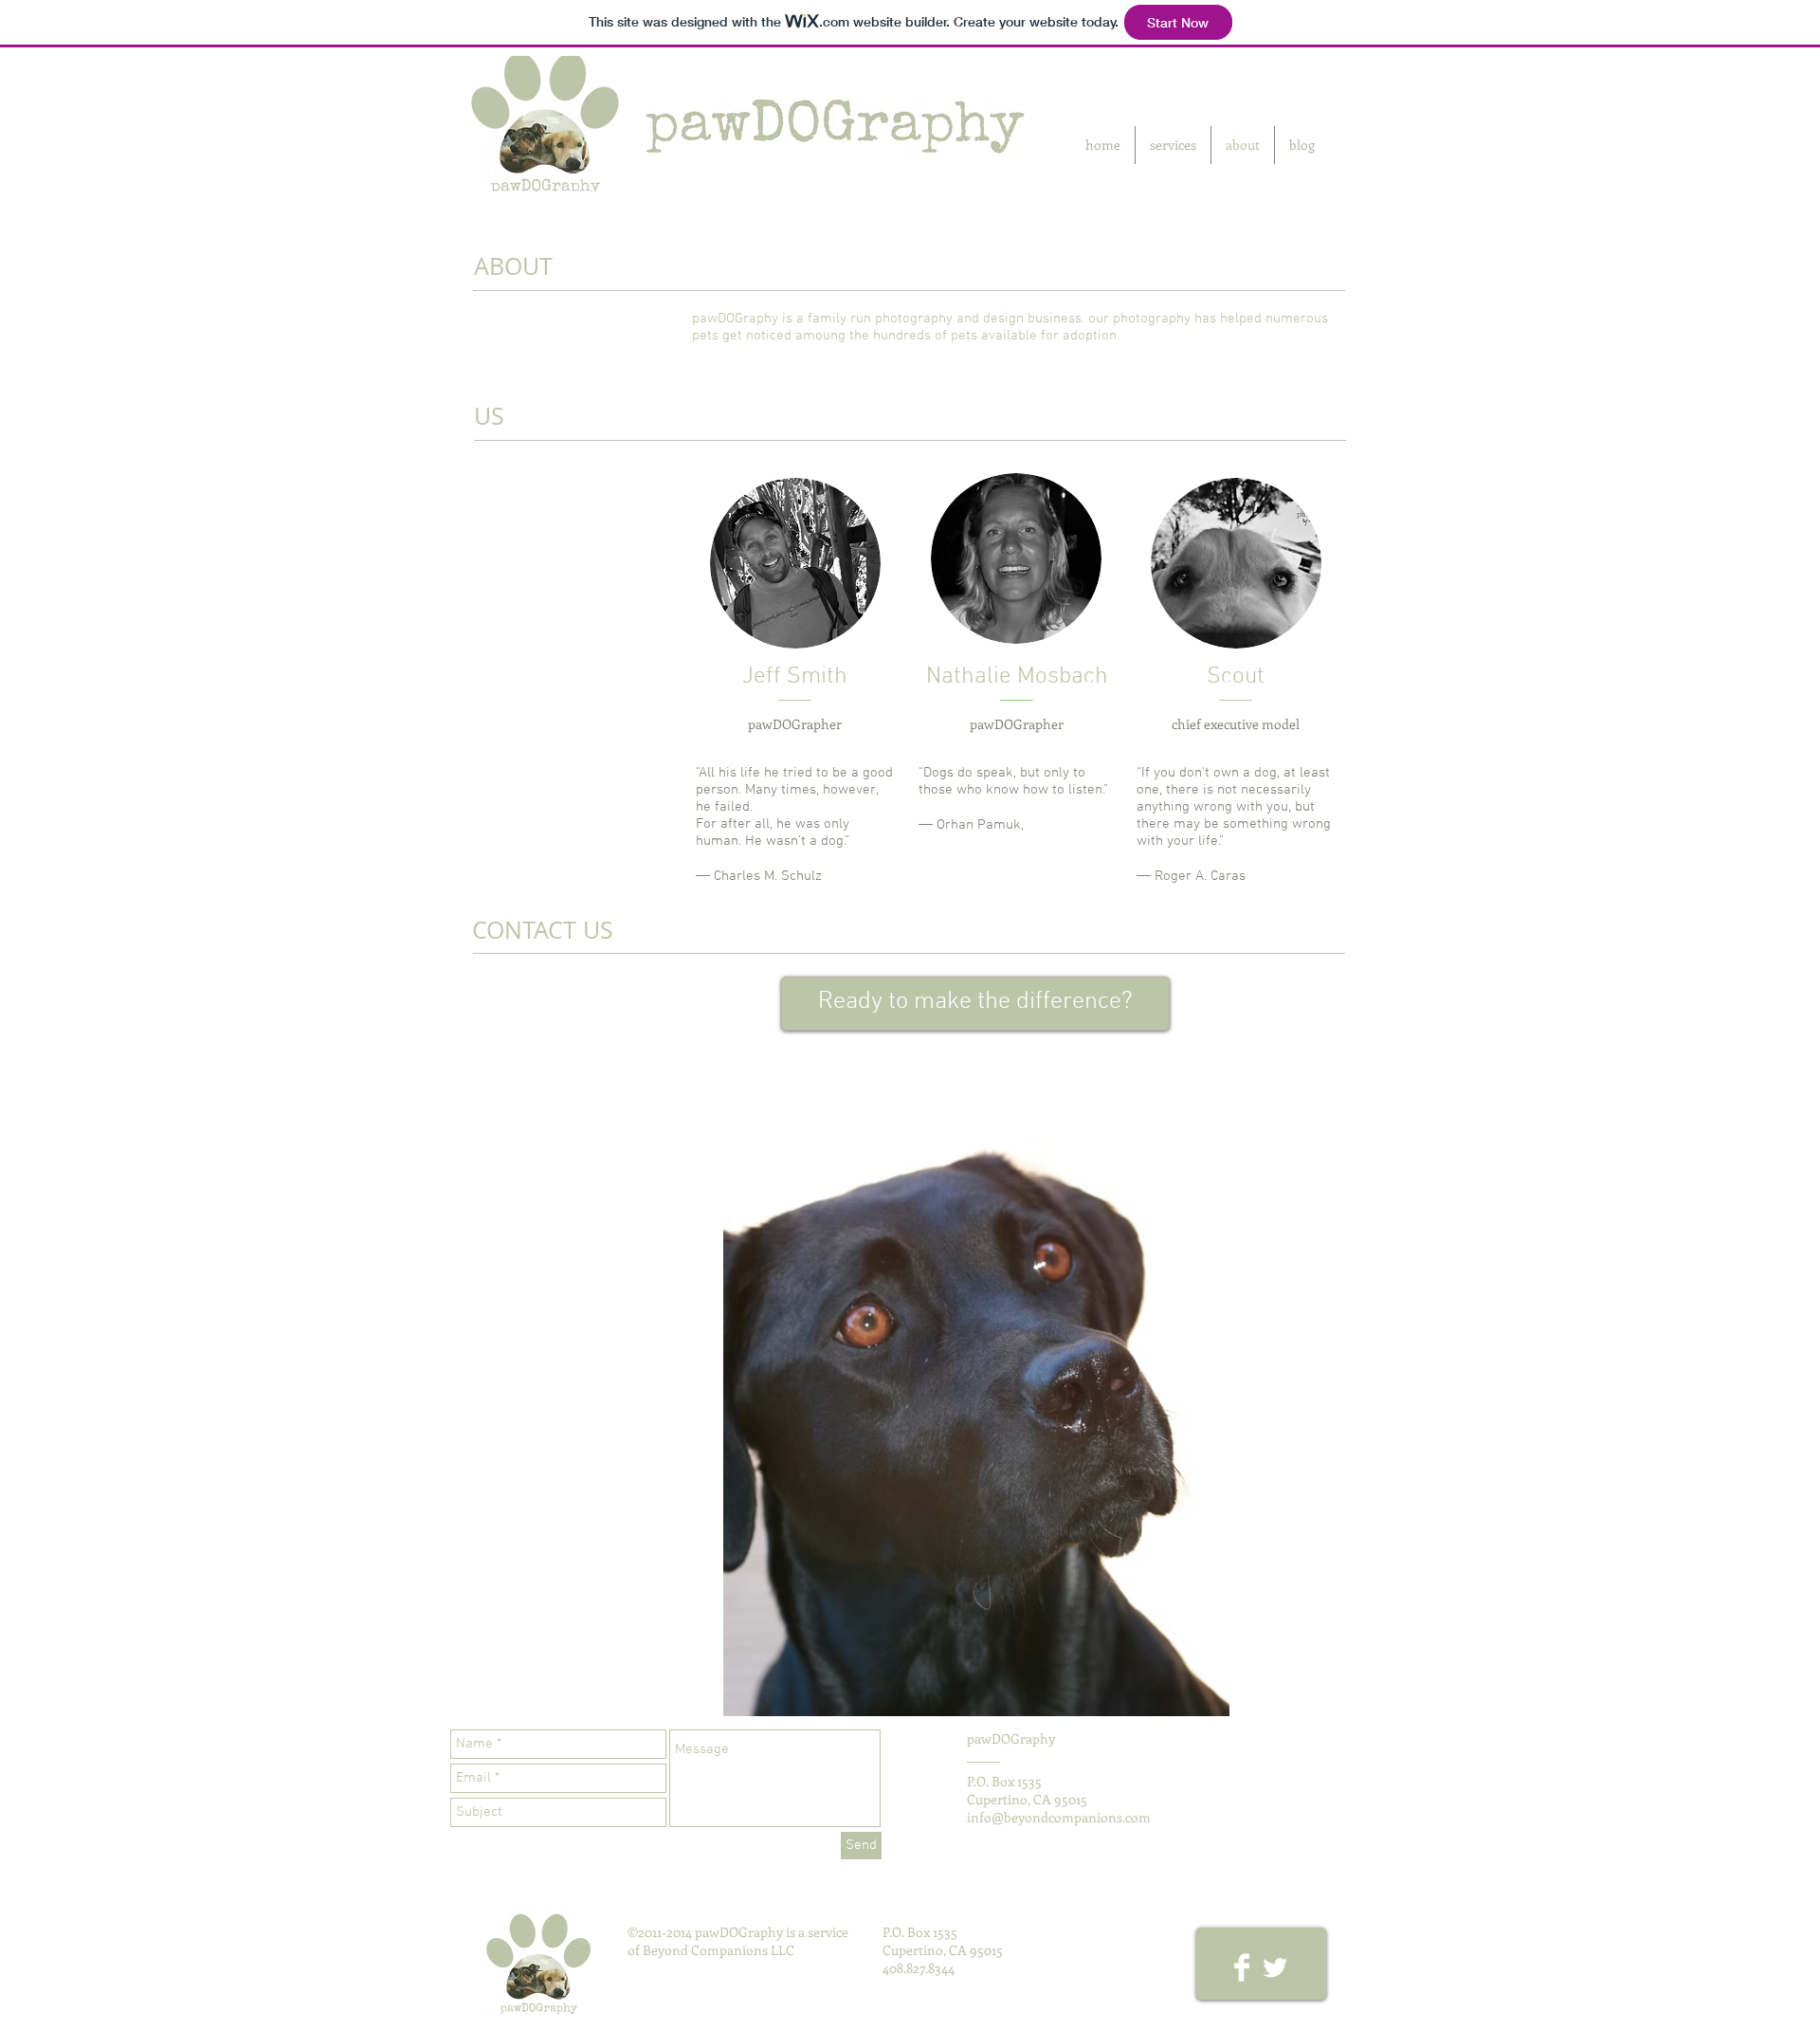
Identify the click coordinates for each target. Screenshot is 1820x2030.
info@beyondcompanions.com (1059, 1817)
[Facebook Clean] (1242, 1967)
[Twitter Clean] (1275, 1967)
